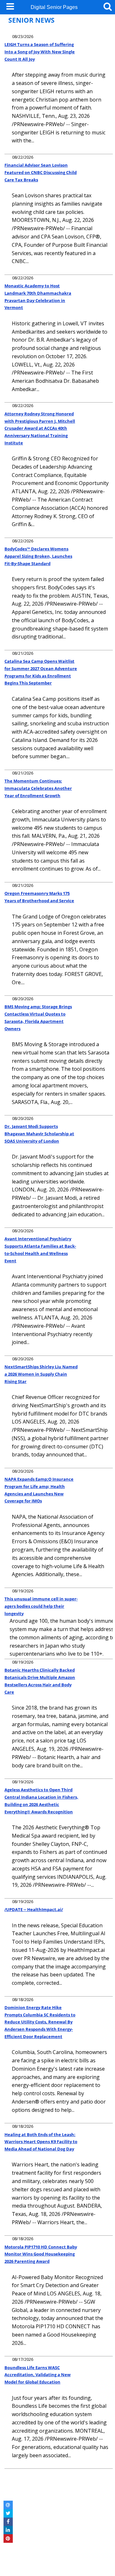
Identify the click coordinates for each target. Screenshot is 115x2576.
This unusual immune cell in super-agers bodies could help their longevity (41, 1606)
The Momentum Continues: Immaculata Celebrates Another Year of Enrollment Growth (38, 788)
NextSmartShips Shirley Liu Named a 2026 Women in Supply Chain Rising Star (41, 1374)
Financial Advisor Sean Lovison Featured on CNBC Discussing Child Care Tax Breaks (41, 172)
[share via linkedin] (8, 2530)
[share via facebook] (8, 2522)
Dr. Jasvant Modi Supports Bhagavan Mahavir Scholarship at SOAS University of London (39, 1133)
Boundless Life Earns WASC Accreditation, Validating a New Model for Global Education (38, 2375)
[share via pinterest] (8, 2538)
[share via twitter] (8, 2513)
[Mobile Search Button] (108, 6)
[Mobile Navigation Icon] (9, 6)
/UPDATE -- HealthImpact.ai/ (34, 1909)
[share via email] (8, 2505)
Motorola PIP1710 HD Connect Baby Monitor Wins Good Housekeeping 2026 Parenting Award (41, 2254)
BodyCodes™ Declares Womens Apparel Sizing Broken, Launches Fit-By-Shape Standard (38, 556)
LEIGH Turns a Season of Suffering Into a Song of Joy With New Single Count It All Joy (40, 52)
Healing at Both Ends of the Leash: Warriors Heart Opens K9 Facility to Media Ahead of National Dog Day (41, 2142)
